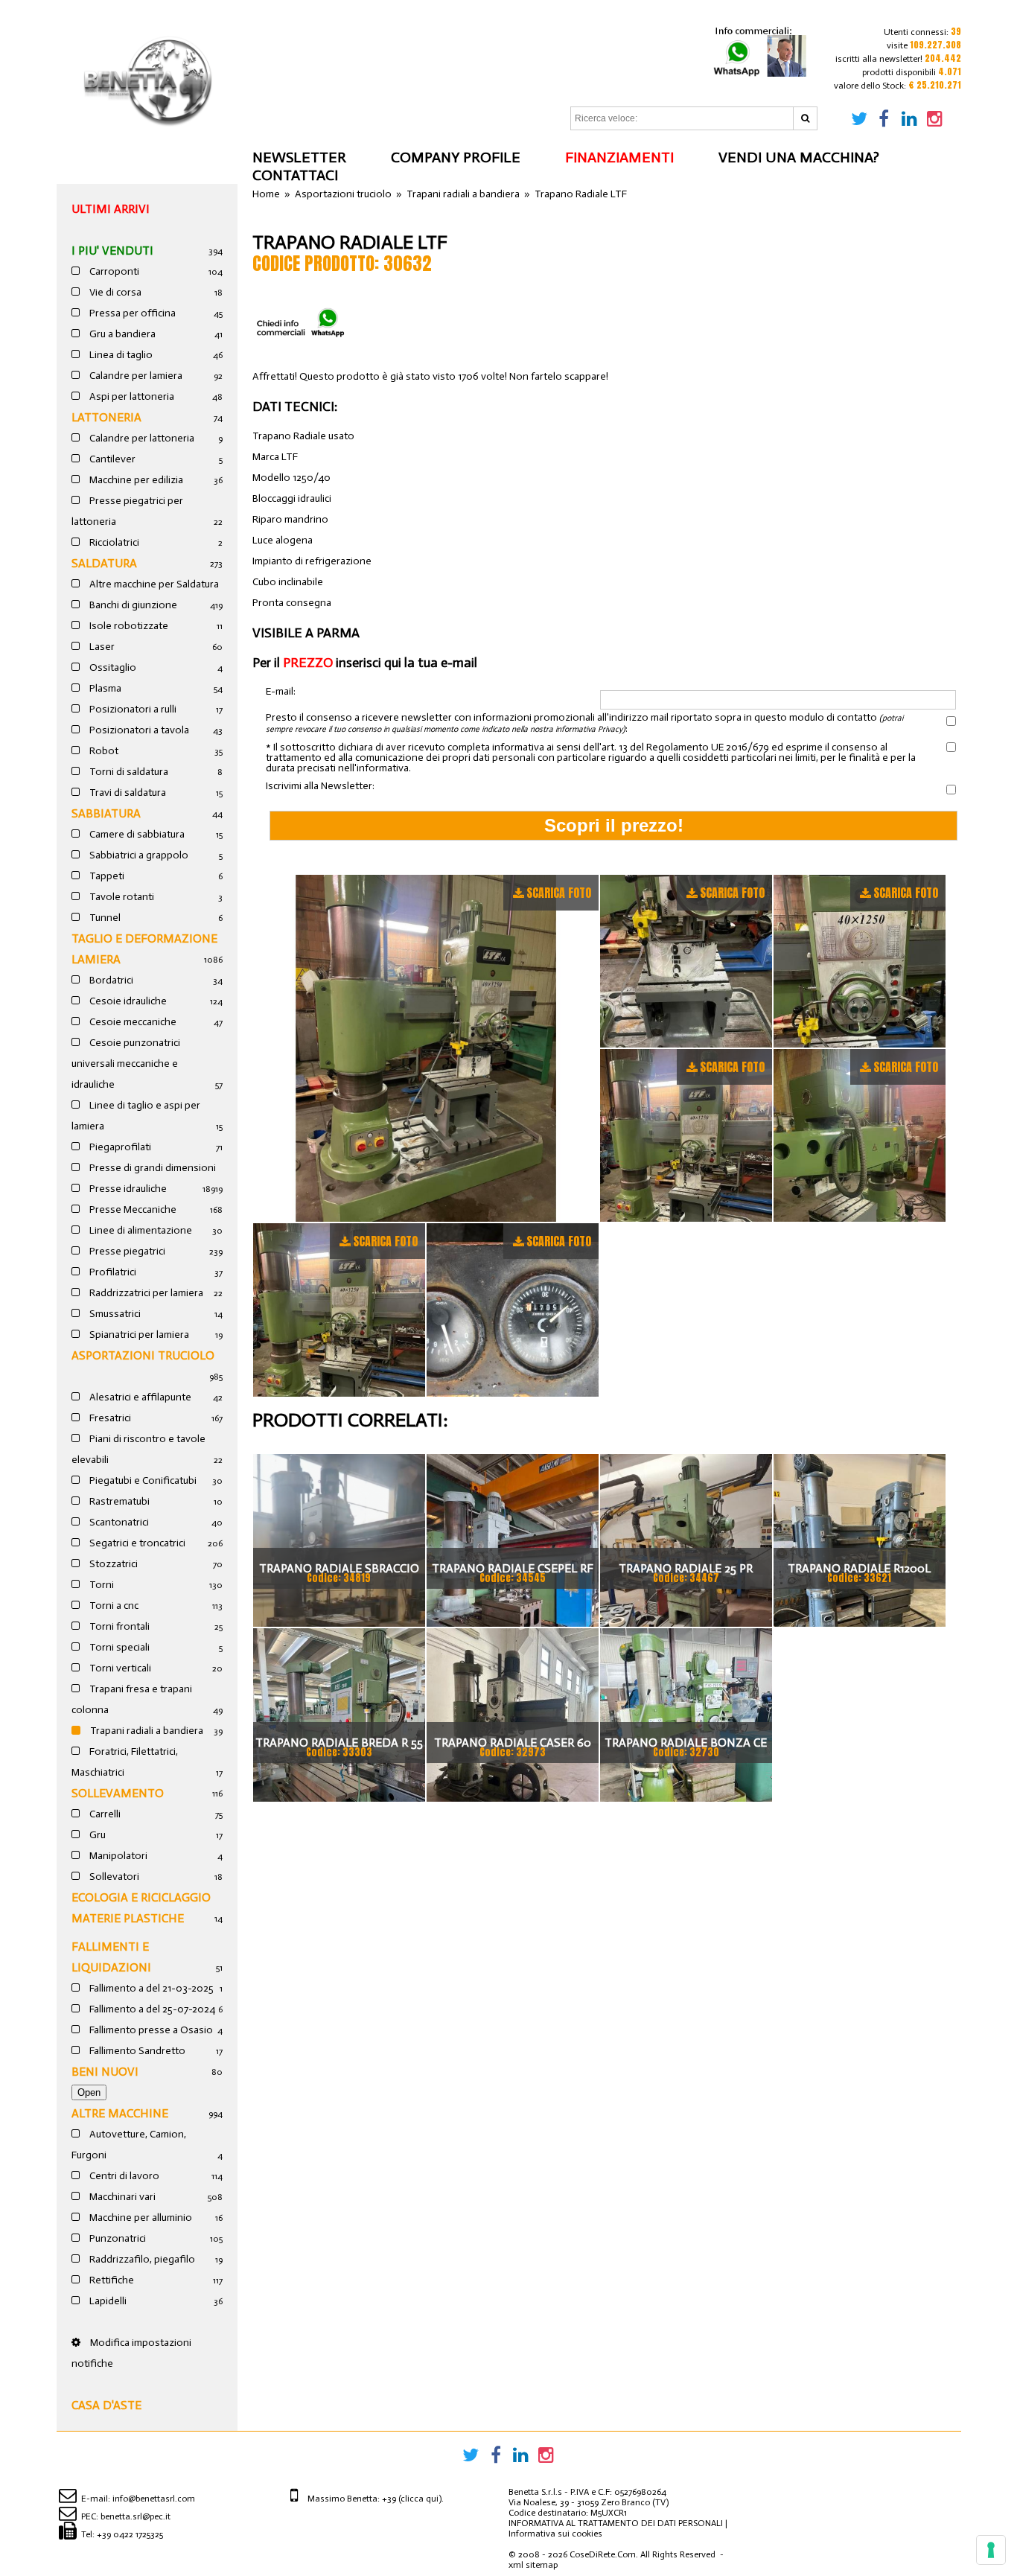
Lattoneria (106, 417)
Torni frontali (118, 1626)
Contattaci (295, 175)
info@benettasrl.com (154, 2499)
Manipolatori (117, 1856)
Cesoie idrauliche (127, 1001)
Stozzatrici (112, 1564)
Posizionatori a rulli (132, 709)
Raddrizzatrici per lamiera (145, 1293)
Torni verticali (119, 1668)
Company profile (456, 157)
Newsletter (299, 157)
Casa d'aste (106, 2405)
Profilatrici (112, 1272)
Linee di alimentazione (140, 1230)
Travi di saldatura (127, 793)
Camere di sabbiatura (136, 834)
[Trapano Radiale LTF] (426, 1048)
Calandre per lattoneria (141, 438)
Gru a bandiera (121, 334)
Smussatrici (114, 1314)
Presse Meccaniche (132, 1209)
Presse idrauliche (127, 1189)
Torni (101, 1585)
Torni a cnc (113, 1606)
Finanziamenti (619, 157)
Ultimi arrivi (111, 209)
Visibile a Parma (306, 633)
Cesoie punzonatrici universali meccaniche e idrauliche (126, 1064)
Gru (96, 1835)
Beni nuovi (105, 2072)
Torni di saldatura (128, 772)
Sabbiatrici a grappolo (138, 855)
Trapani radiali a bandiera (146, 1731)
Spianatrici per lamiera (138, 1335)
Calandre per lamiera (135, 376)
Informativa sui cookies (555, 2534)
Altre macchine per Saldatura (153, 584)
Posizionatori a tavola (138, 730)
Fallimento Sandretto (136, 2051)
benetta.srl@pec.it (136, 2516)
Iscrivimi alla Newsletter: (320, 786)
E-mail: (281, 692)
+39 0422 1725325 (130, 2534)
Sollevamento (118, 1793)
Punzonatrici (117, 2238)
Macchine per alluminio (140, 2218)
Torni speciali (118, 1647)
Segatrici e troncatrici (136, 1543)
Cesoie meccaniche (132, 1022)
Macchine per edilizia (135, 480)
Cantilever (111, 459)
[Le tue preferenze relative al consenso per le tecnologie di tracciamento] (991, 2550)
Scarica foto (559, 893)
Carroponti (113, 271)
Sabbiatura (106, 813)
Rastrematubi (118, 1501)
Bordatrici (110, 980)
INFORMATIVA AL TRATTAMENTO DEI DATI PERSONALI (616, 2523)
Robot (103, 751)
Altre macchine (120, 2113)
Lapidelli (107, 2301)
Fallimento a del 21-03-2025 (150, 1988)
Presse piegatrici (126, 1251)
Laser (101, 647)
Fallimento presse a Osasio (150, 2030)
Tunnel (104, 918)
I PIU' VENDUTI (112, 251)
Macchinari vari (121, 2197)
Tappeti (106, 876)
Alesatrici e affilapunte (139, 1397)
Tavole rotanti (121, 897)
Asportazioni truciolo (143, 1355)
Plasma (104, 688)
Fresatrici (109, 1418)
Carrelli (104, 1814)
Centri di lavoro (123, 2176)
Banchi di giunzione (132, 605)
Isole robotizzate (128, 626)
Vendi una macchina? (799, 157)
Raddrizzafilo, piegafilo (141, 2259)
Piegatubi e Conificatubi (142, 1480)
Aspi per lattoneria (131, 396)
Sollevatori (113, 1877)
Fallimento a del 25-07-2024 (151, 2009)
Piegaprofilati (119, 1147)
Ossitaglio (112, 667)
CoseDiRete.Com (603, 2554)
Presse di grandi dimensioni (152, 1168)
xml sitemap (533, 2565)
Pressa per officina (131, 313)
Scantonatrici (118, 1522)
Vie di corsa (114, 292)
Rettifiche (111, 2280)
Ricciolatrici (113, 542)
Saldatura (104, 563)
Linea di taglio (120, 355)
